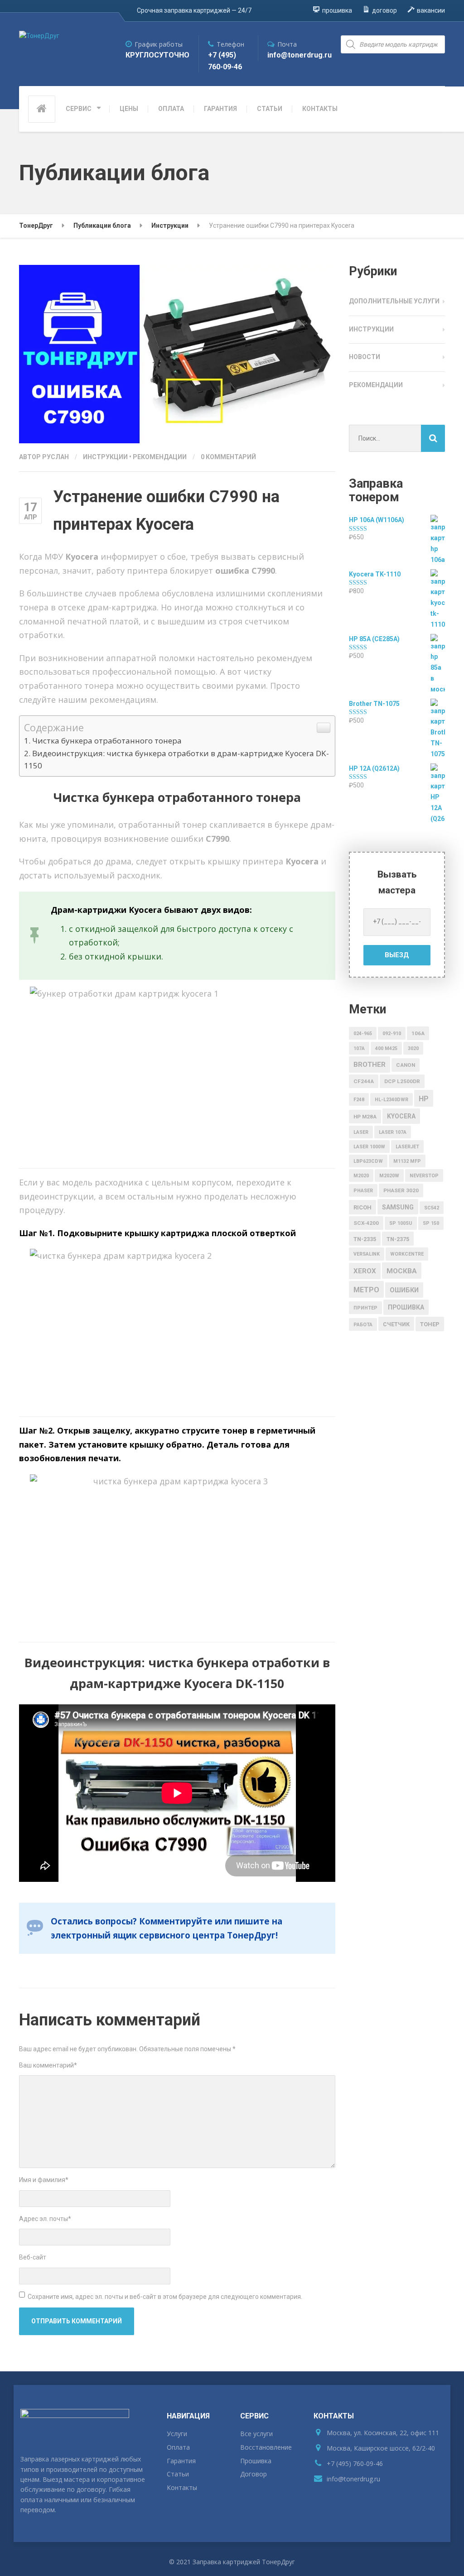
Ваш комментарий (48, 2065)
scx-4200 (366, 1223)
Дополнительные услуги (394, 301)
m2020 (361, 1176)
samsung (398, 1207)
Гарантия (181, 2461)
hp (424, 1099)
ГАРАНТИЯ (220, 109)
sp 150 (431, 1223)
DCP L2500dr (402, 1081)
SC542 (432, 1208)
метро (366, 1290)
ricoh (362, 1207)
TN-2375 (398, 1239)
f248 (359, 1100)
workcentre (407, 1254)
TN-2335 (365, 1239)
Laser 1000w (369, 1147)
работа (363, 1325)
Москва (402, 1271)
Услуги (177, 2434)
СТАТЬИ (270, 109)
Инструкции (105, 457)
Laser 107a (393, 1132)
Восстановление (266, 2447)
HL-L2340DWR (391, 1100)
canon (406, 1065)
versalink (367, 1254)
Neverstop (424, 1176)
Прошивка (256, 2461)
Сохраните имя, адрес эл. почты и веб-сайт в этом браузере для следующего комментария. (165, 2297)
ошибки (404, 1290)
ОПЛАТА (171, 109)
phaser (363, 1191)
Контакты (182, 2487)
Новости (365, 357)
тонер (430, 1324)
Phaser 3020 (401, 1190)
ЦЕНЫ (129, 109)
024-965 (363, 1034)
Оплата (178, 2447)
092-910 (392, 1034)
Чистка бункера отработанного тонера (107, 741)
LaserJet (407, 1147)
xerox (365, 1271)
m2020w (389, 1176)
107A (359, 1048)
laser (361, 1132)
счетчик (396, 1324)
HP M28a (365, 1117)
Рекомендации (160, 457)
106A (418, 1033)
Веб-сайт (33, 2257)
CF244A (364, 1081)
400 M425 (386, 1048)
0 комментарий (228, 457)
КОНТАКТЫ (320, 109)
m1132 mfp (407, 1161)
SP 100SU (401, 1223)
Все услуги (256, 2434)
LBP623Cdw (368, 1161)
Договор (254, 2474)
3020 (413, 1048)
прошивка (406, 1307)
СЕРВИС (79, 109)
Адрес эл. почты (45, 2219)
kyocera (401, 1116)
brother (370, 1065)
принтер (365, 1308)
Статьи (178, 2474)
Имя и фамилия (44, 2180)
